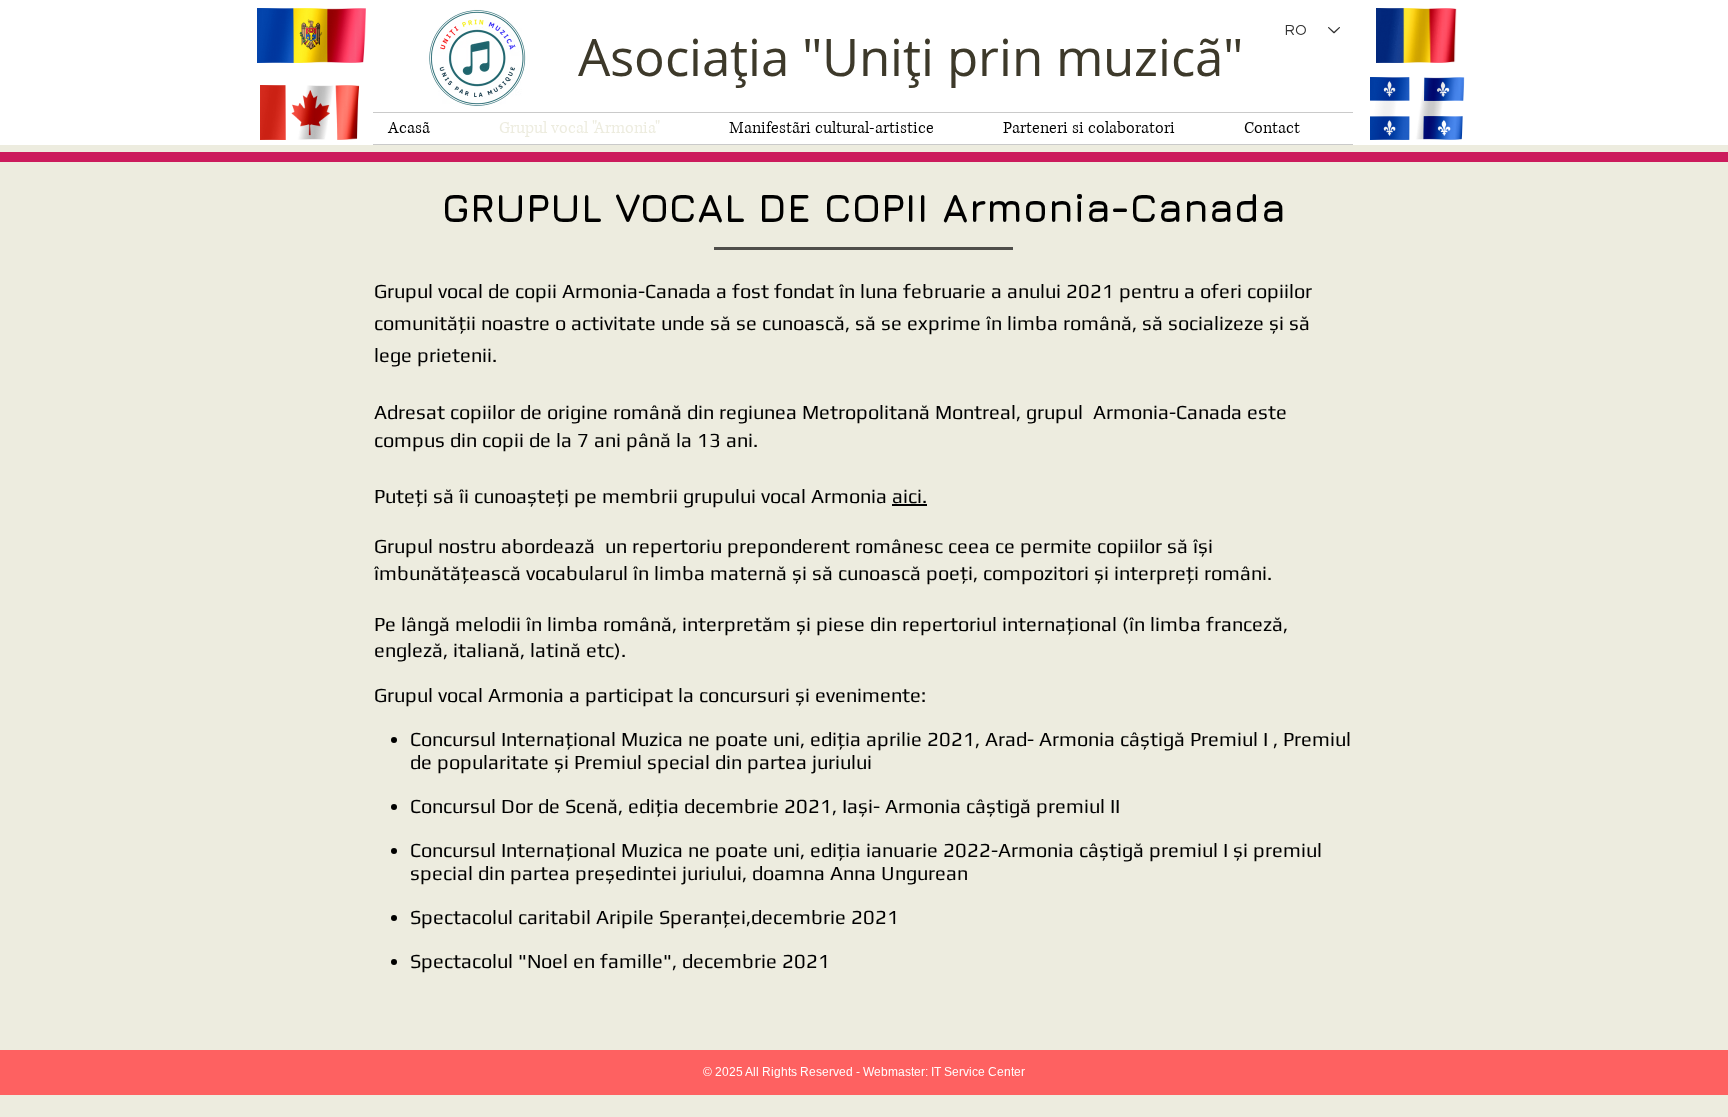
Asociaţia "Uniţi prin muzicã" (910, 57)
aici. (909, 495)
